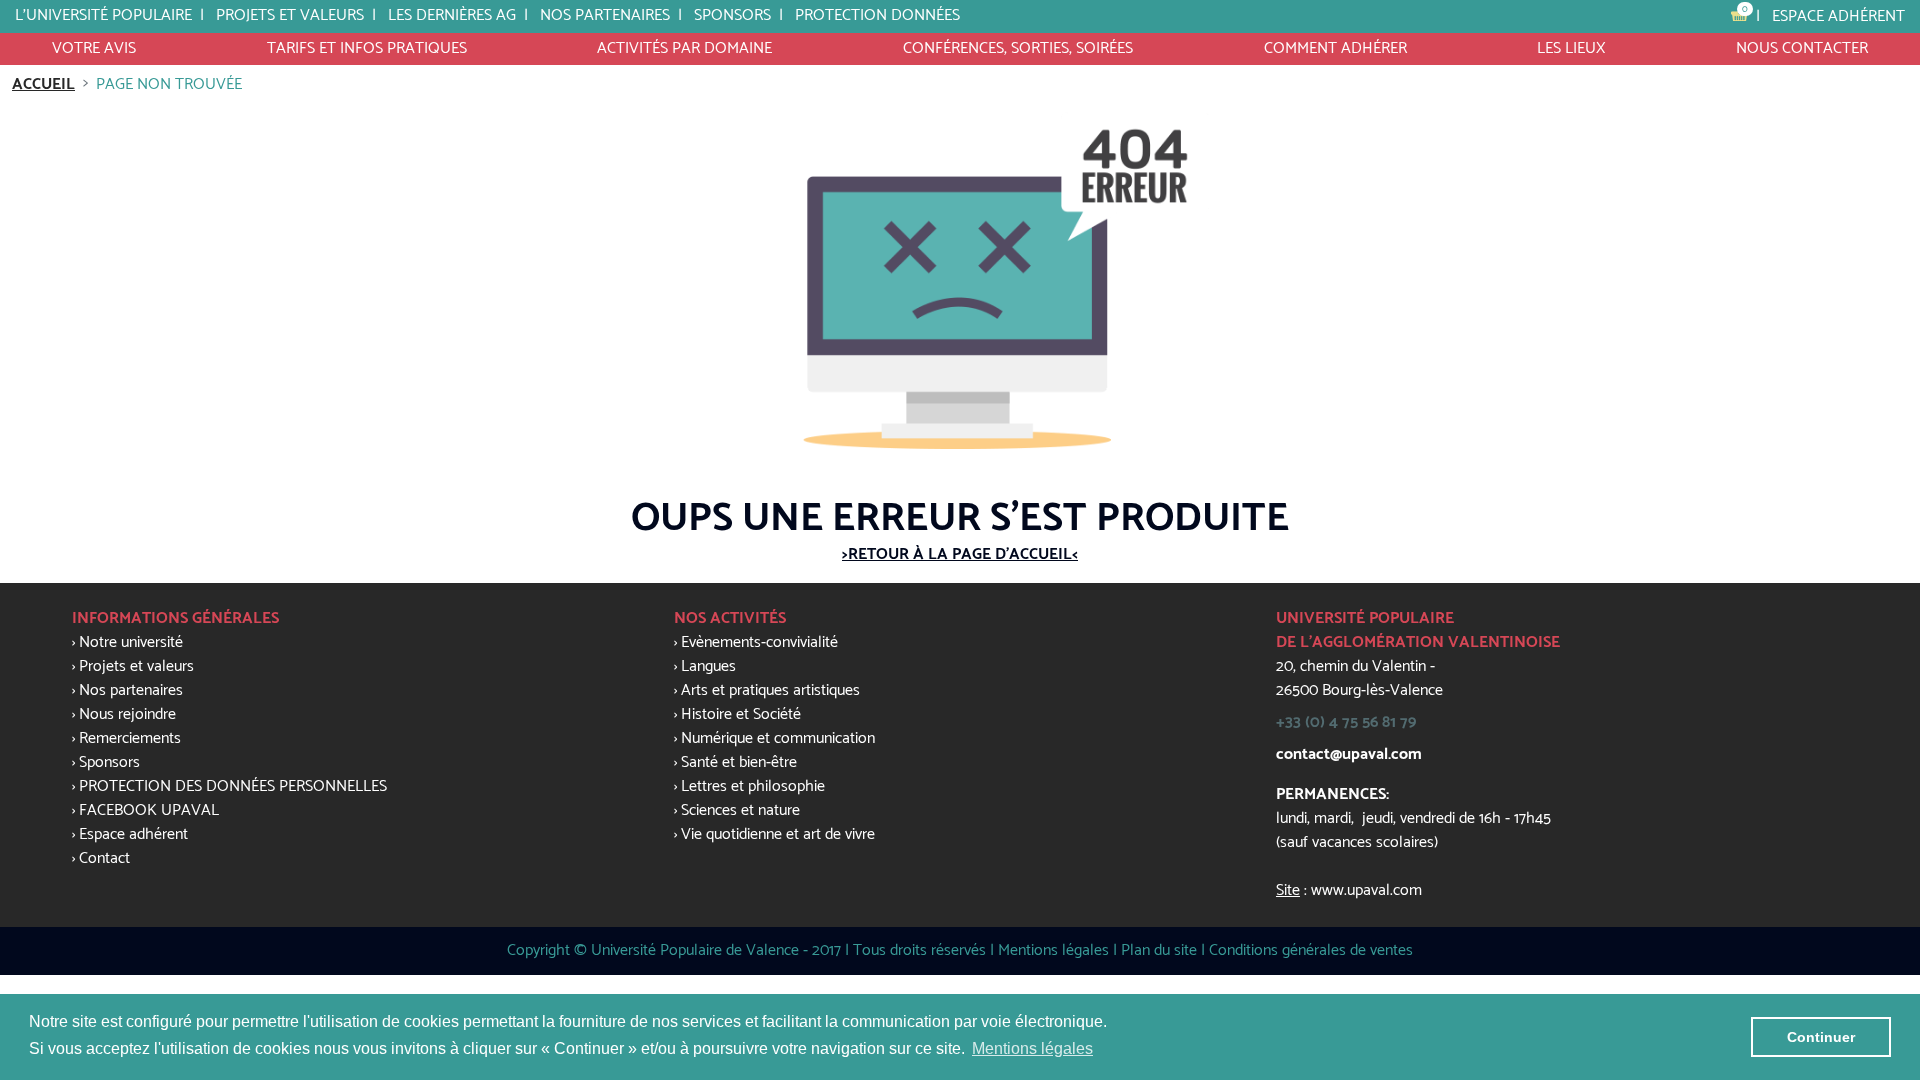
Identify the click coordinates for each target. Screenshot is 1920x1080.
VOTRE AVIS (94, 48)
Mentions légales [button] (1032, 1048)
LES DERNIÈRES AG (452, 15)
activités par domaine (684, 48)
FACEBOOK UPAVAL (149, 810)
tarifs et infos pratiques (367, 48)
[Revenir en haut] (1864, 755)
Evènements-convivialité (759, 642)
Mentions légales (1053, 950)
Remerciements (130, 738)
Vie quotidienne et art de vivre (778, 834)
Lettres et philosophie (753, 786)
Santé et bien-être (739, 762)
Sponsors (109, 762)
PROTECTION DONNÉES (877, 15)
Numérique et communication (778, 738)
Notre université (131, 642)
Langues (708, 666)
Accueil (43, 84)
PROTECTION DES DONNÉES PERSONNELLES (233, 786)
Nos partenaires (605, 15)
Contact (104, 858)
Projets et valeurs (290, 15)
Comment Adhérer (1335, 48)
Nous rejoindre (127, 714)
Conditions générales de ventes (1311, 950)
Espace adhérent (1838, 16)
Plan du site (1159, 950)
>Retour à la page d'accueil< (960, 554)
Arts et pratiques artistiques (770, 690)
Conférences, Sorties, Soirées (1018, 48)
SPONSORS (732, 15)
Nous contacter (1802, 48)
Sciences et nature (740, 810)
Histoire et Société (741, 714)
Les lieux (1571, 48)
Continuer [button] (1821, 1037)
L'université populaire (103, 15)
